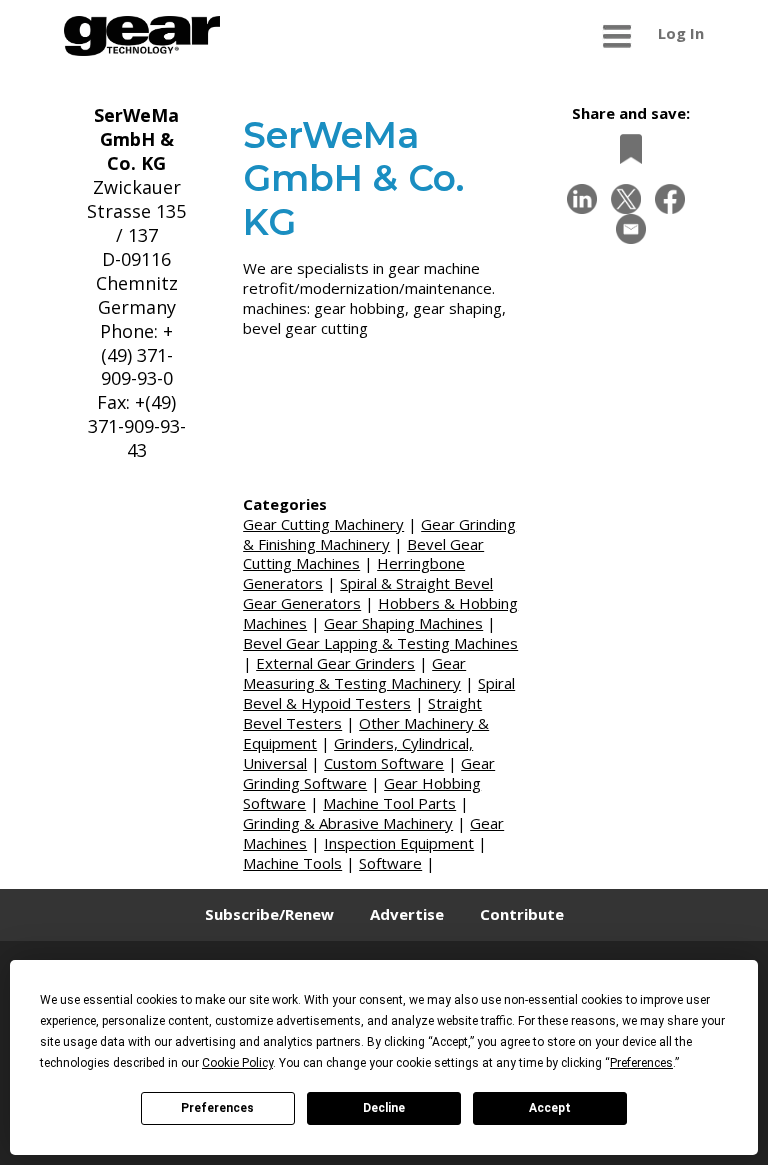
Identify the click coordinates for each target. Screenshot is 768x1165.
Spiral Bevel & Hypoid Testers (379, 693)
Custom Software (384, 763)
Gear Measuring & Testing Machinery (354, 673)
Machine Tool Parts (389, 803)
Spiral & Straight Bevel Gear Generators (368, 593)
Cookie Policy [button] (237, 1063)
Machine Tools (292, 863)
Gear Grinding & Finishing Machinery (379, 534)
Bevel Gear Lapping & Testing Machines (380, 643)
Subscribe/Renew (269, 914)
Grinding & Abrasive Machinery (348, 823)
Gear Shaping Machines (403, 623)
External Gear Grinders (335, 663)
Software (390, 863)
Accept (550, 1108)
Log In (681, 33)
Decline (384, 1108)
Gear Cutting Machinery (323, 524)
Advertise (407, 914)
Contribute (522, 914)
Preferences (217, 1108)
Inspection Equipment (399, 843)
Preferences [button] (641, 1063)
